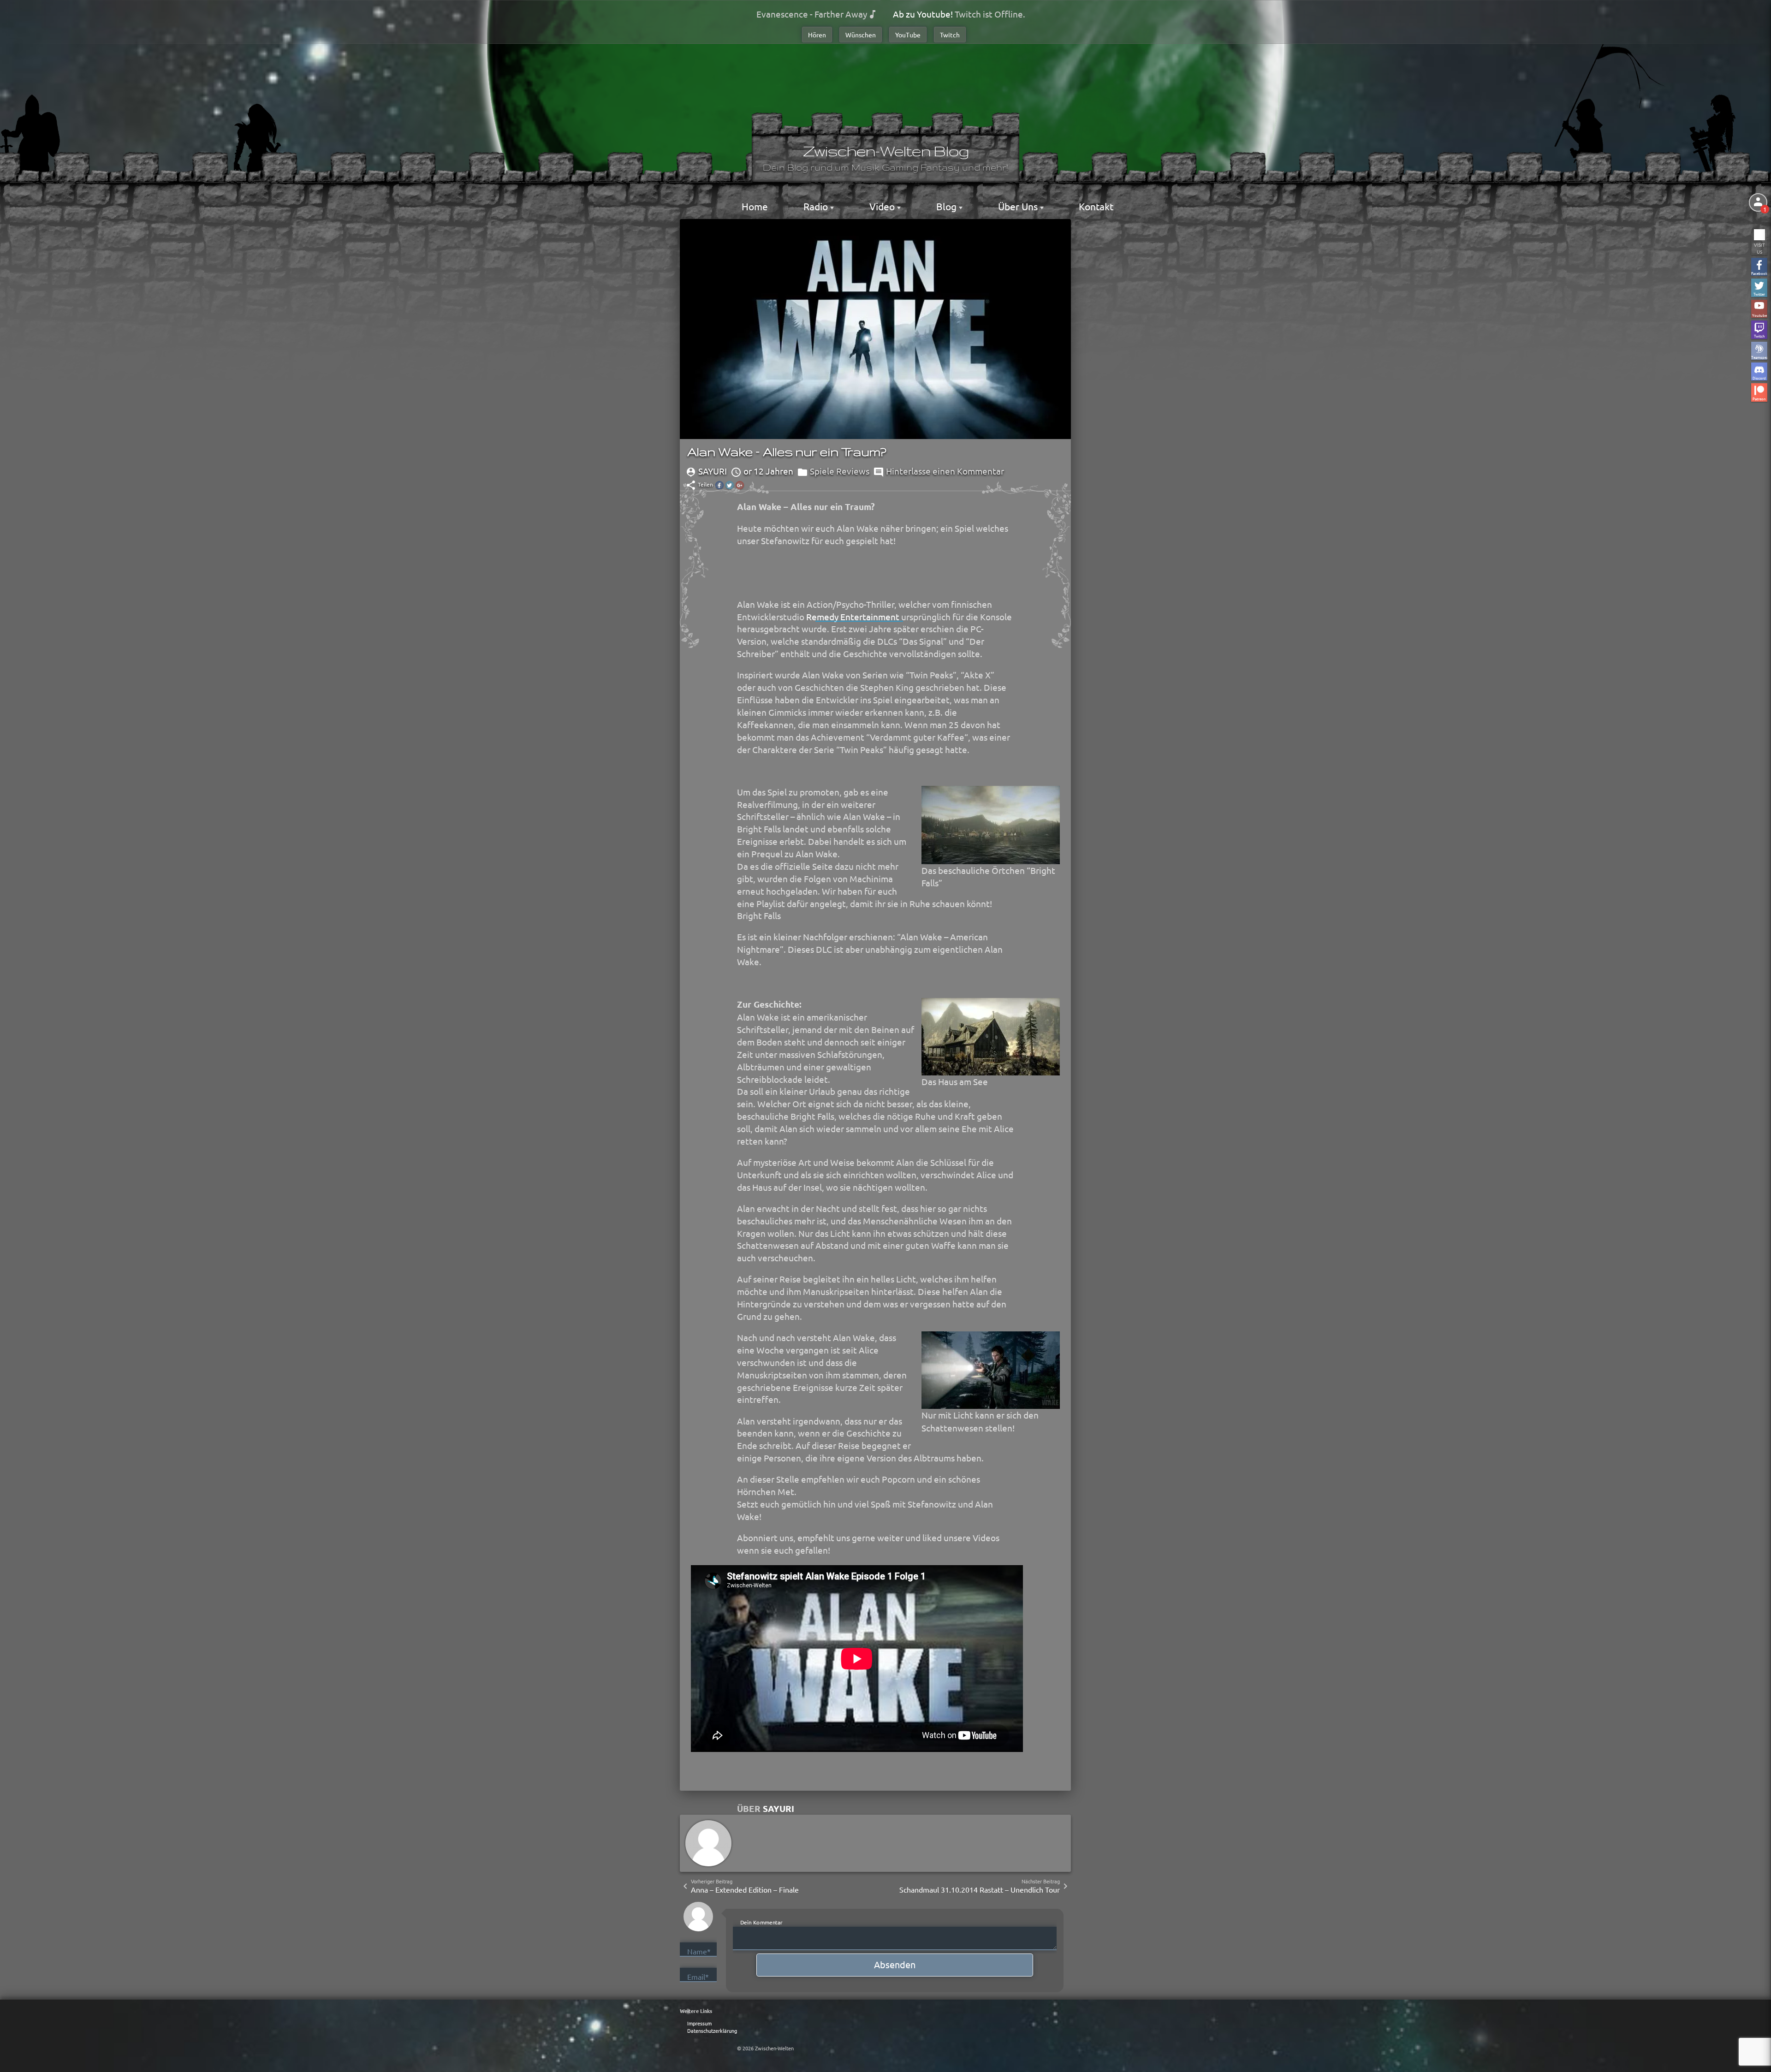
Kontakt (1096, 206)
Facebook (1759, 273)
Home (755, 206)
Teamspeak (1759, 357)
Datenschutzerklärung (712, 2030)
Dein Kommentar (761, 1922)
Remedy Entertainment (853, 617)
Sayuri (779, 1808)
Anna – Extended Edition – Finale (745, 1889)
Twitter (1759, 294)
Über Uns (1019, 206)
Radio (817, 206)
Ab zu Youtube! (923, 14)
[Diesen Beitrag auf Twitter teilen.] (730, 485)
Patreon (1759, 398)
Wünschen (861, 35)
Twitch (950, 35)
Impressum (699, 2023)
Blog (948, 206)
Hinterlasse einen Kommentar (945, 471)
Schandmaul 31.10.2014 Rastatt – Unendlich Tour (980, 1889)
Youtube (1759, 315)
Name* (699, 1951)
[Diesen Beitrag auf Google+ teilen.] (740, 485)
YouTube (908, 35)
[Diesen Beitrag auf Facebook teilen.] (719, 485)
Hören (817, 35)
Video (883, 206)
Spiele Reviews (840, 471)
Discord (1759, 377)
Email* (698, 1977)
